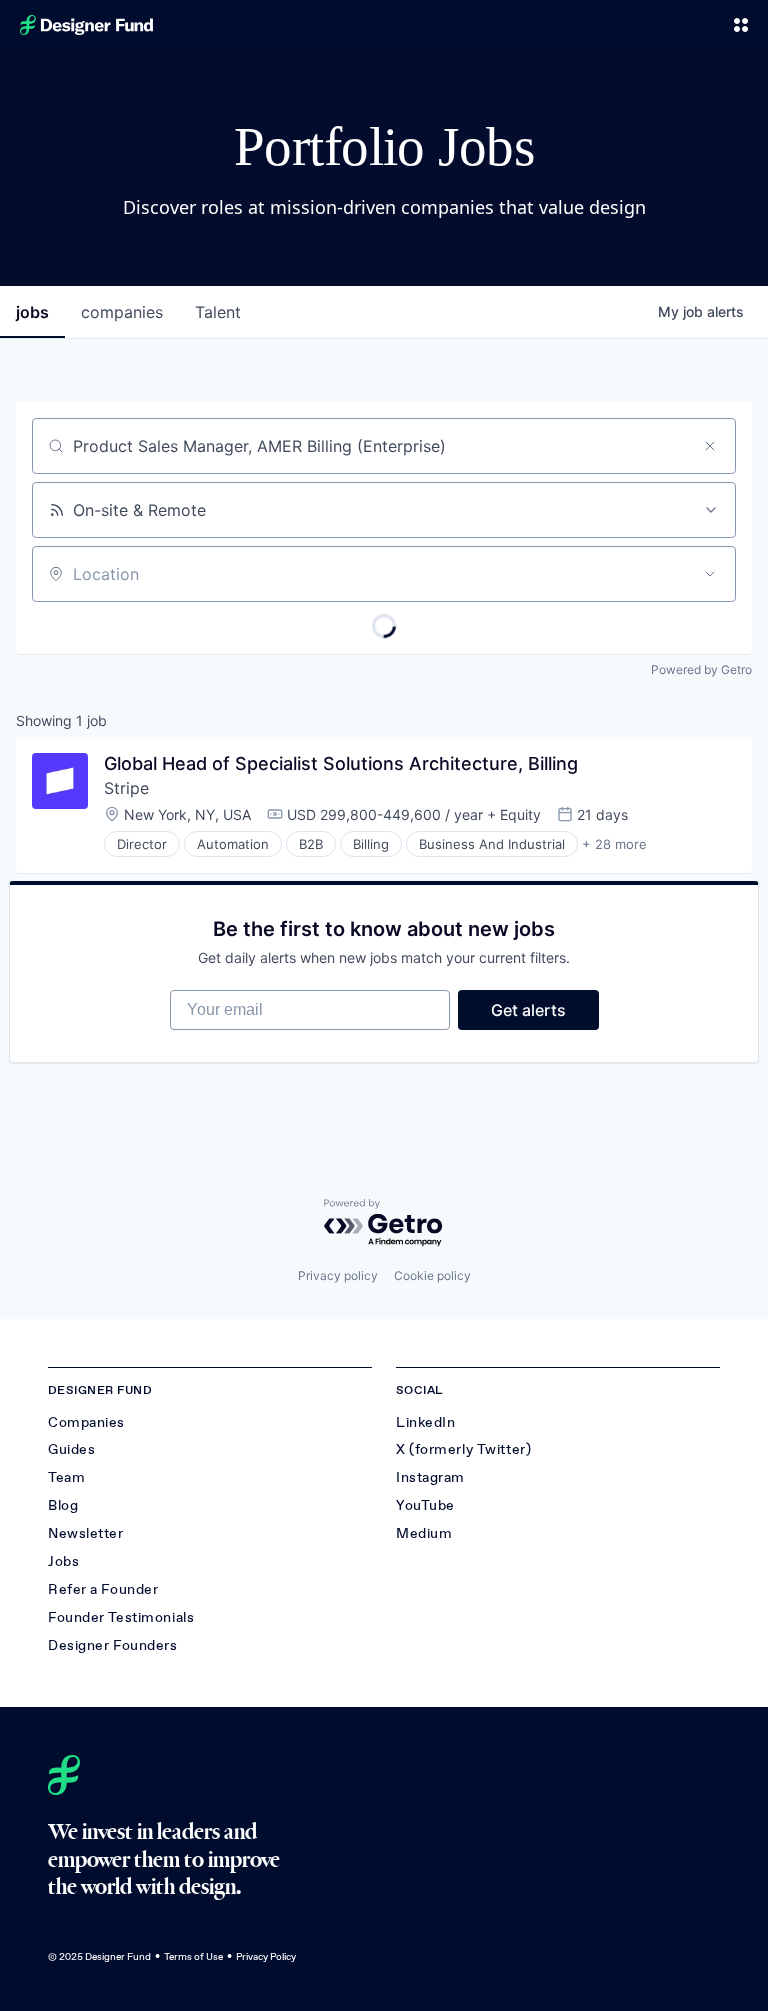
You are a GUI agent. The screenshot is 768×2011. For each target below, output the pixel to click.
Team (66, 1477)
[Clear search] (710, 446)
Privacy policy (338, 1275)
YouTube (425, 1505)
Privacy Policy (266, 1956)
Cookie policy (432, 1275)
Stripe (126, 788)
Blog (63, 1505)
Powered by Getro (701, 669)
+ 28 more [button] (614, 844)
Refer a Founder (103, 1589)
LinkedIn (425, 1422)
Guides (71, 1449)
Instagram (430, 1477)
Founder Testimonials (121, 1617)
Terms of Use (193, 1956)
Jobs (63, 1561)
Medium (424, 1533)
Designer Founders (113, 1645)
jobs (32, 312)
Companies (86, 1422)
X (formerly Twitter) (463, 1449)
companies (122, 312)
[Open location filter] (710, 574)
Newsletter (86, 1533)
